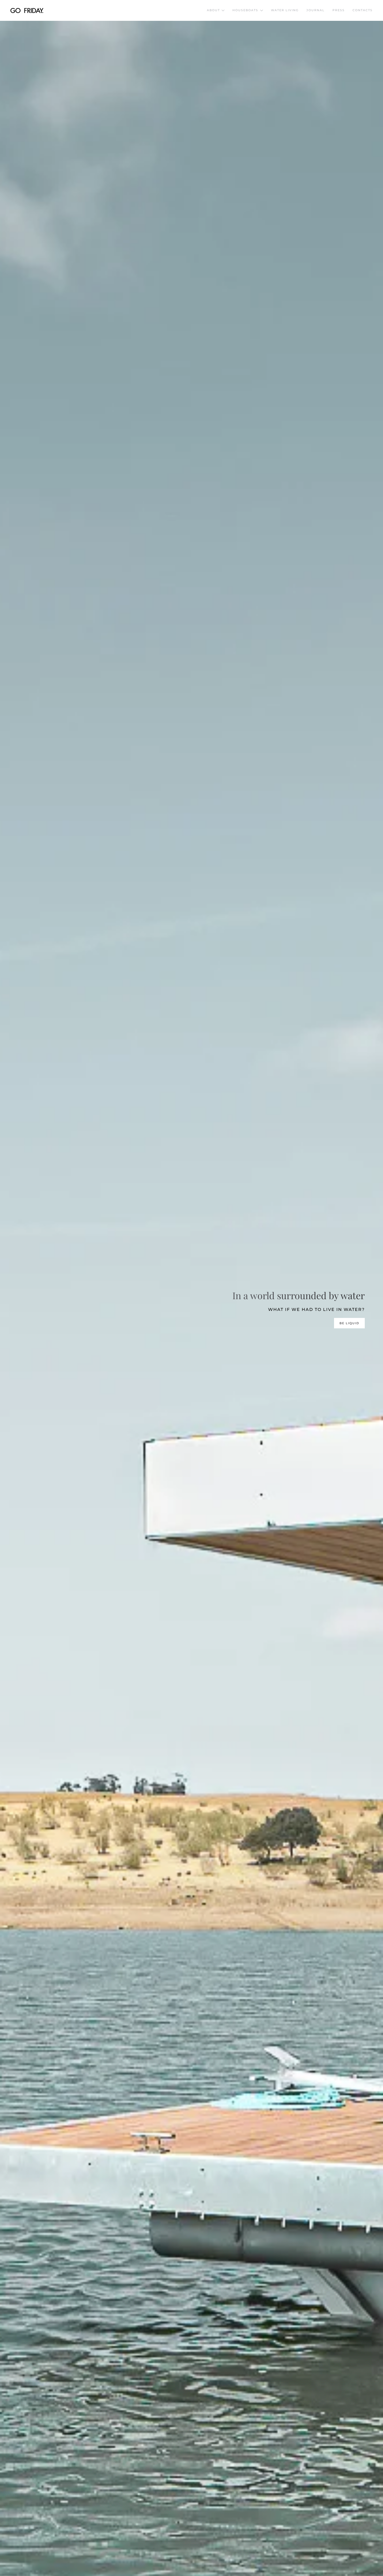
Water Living (285, 10)
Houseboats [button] (245, 10)
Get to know (346, 1323)
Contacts (363, 10)
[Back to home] (27, 10)
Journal (316, 10)
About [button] (213, 10)
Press (339, 10)
